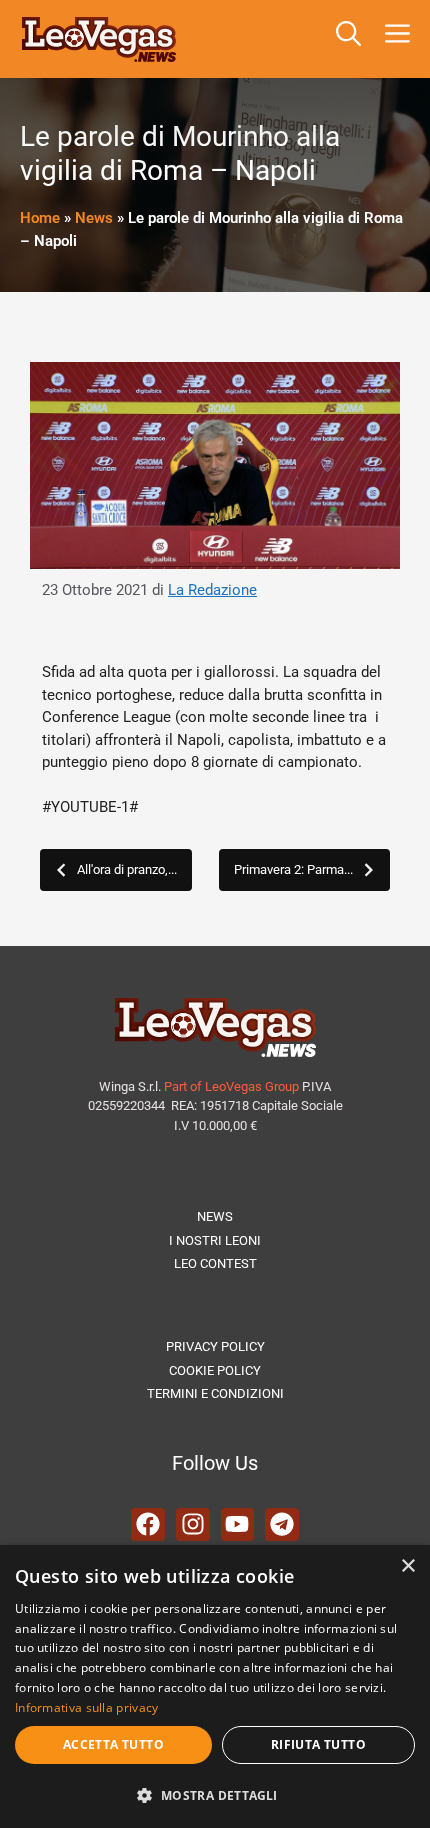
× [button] (407, 1566)
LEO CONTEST (215, 1263)
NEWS (215, 1216)
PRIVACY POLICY (215, 1346)
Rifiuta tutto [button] (318, 1744)
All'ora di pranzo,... (127, 869)
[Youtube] (238, 1525)
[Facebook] (148, 1525)
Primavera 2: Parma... (293, 869)
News (94, 218)
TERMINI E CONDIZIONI (215, 1393)
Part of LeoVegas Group (231, 1086)
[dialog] (215, 1686)
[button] (348, 39)
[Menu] (401, 39)
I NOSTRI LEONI (215, 1240)
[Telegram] (282, 1525)
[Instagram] (193, 1525)
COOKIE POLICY (215, 1370)
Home (40, 218)
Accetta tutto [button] (113, 1744)
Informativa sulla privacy (87, 1707)
